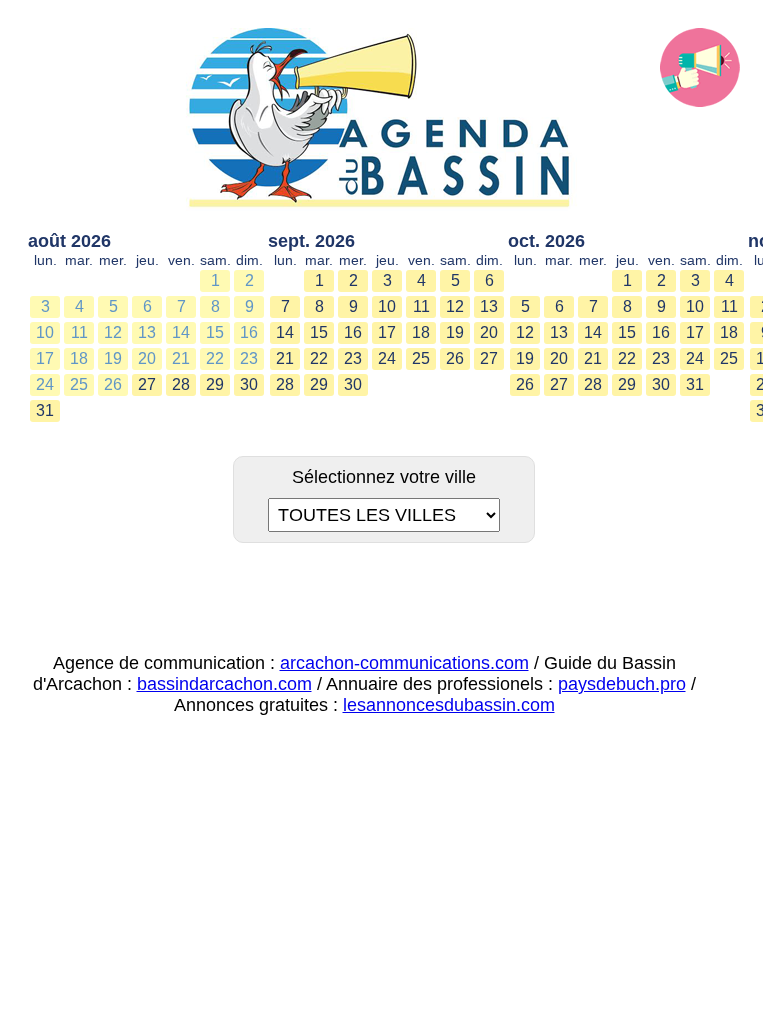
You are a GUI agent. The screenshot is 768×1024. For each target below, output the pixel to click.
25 (79, 384)
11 (79, 332)
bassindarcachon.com (224, 684)
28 (181, 384)
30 (249, 384)
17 (45, 358)
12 (113, 332)
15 (215, 332)
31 (45, 410)
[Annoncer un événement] (700, 68)
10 (45, 332)
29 (215, 384)
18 (79, 358)
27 (147, 384)
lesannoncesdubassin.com (449, 705)
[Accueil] (384, 119)
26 (113, 384)
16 (249, 332)
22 (215, 358)
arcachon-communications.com (404, 663)
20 (147, 358)
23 (249, 358)
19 (113, 358)
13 (147, 332)
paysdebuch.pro (622, 684)
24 (45, 384)
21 (181, 358)
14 (181, 332)
